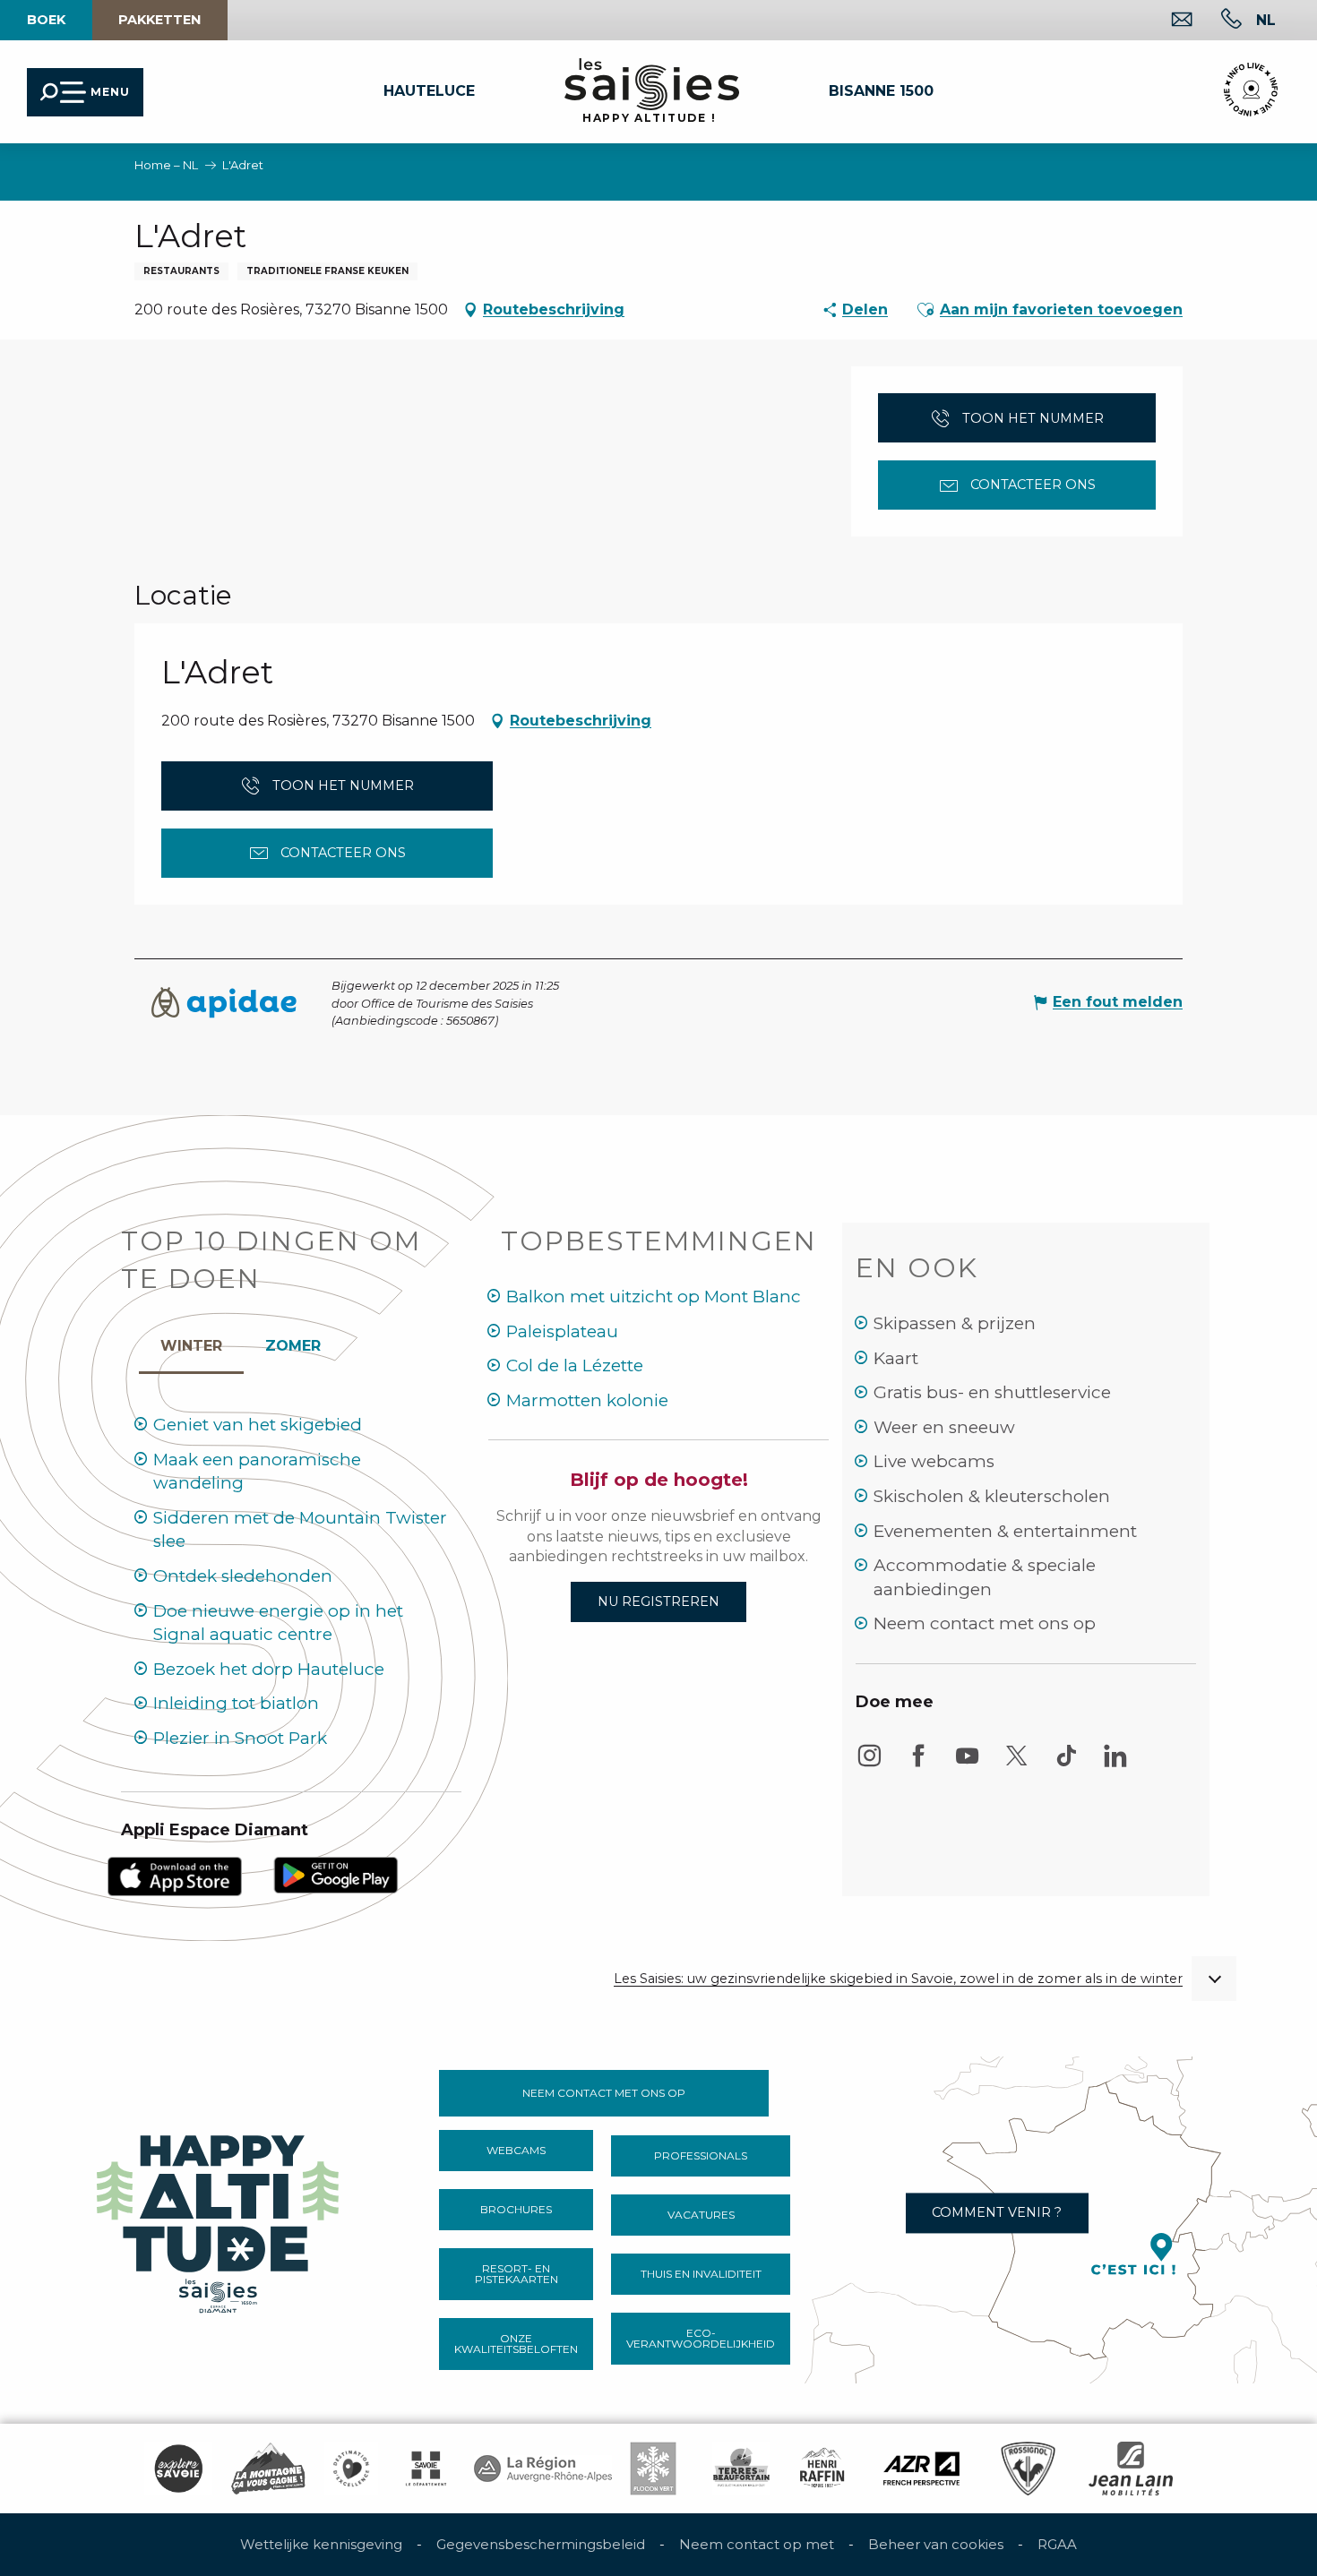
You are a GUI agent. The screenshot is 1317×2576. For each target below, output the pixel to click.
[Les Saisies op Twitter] (1017, 1764)
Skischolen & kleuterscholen (992, 1496)
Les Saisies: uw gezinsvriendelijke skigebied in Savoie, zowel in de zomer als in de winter (898, 1979)
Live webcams (934, 1461)
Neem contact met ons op (985, 1623)
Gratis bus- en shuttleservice (992, 1392)
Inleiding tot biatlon (236, 1703)
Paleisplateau (562, 1331)
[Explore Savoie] (178, 2469)
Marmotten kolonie (587, 1400)
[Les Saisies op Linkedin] (1115, 1764)
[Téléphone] (1217, 21)
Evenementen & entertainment (1005, 1531)
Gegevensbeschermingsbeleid (541, 2544)
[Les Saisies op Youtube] (968, 1764)
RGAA (1057, 2544)
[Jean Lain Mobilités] (1131, 2469)
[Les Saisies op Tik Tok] (1066, 1764)
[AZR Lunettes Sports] (921, 2469)
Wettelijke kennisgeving (321, 2544)
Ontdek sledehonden (243, 1576)
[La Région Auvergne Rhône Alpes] (543, 2469)
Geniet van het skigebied (258, 1425)
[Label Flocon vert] (653, 2469)
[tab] (191, 1342)
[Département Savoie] (426, 2469)
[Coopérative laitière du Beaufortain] (741, 2469)
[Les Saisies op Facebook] (918, 1764)
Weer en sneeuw (944, 1427)
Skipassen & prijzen (955, 1323)
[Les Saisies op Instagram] (869, 1764)
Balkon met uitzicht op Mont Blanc (654, 1297)
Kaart (896, 1358)
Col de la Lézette (575, 1365)
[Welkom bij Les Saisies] (219, 2219)
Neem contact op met (757, 2544)
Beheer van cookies (936, 2544)
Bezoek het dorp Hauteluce (269, 1669)
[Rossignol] (1028, 2469)
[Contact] (1168, 21)
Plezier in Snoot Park (240, 1738)
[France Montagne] (268, 2469)
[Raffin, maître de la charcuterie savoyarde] (823, 2469)
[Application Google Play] (336, 1873)
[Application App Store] (175, 1875)
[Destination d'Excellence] (351, 2469)
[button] (1266, 20)
